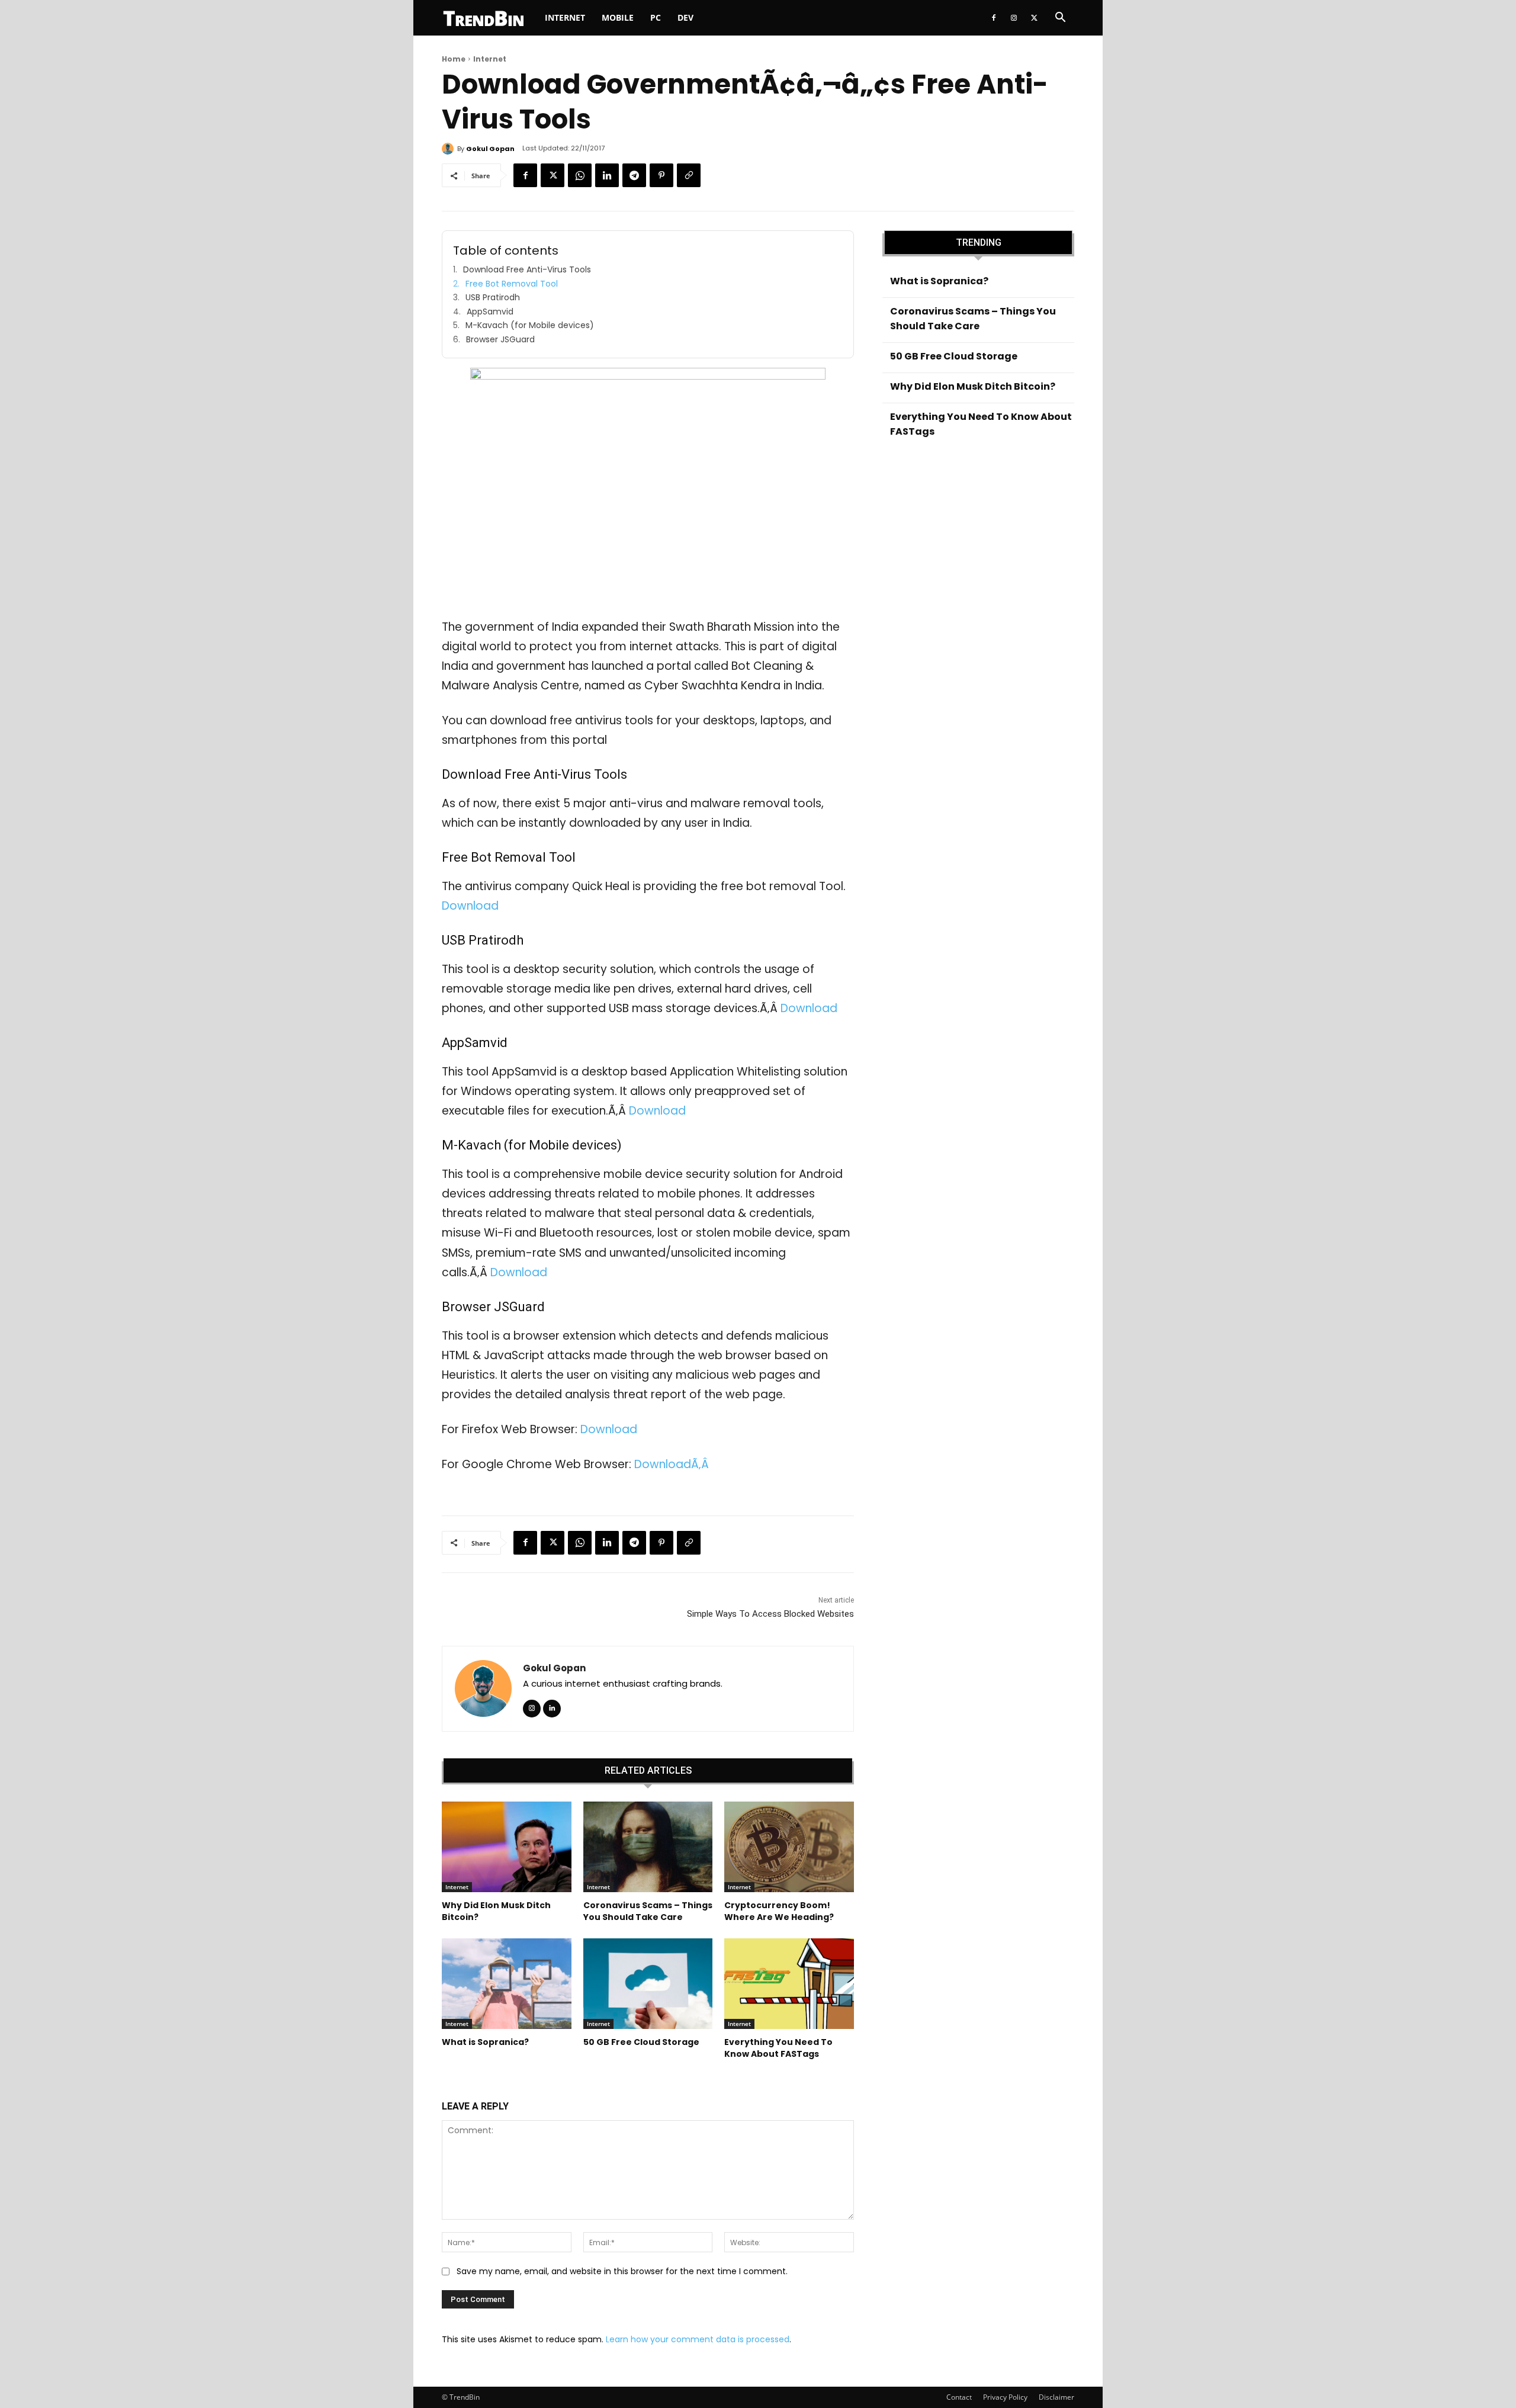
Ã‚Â (701, 1464)
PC (656, 17)
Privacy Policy (1005, 2397)
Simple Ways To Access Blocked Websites (770, 1614)
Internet (565, 17)
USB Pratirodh (493, 298)
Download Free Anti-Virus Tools (527, 270)
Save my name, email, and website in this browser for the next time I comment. (622, 2271)
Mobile (618, 17)
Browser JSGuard (500, 340)
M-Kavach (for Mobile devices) (530, 325)
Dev (685, 17)
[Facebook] (994, 18)
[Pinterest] (661, 175)
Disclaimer (1056, 2397)
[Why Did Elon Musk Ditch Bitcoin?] (507, 1847)
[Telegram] (634, 175)
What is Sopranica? (485, 2042)
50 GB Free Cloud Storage (641, 2042)
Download (470, 906)
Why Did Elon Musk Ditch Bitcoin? (496, 1911)
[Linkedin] (607, 175)
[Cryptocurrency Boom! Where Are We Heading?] (789, 1847)
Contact (959, 2397)
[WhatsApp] (580, 175)
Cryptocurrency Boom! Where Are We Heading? (779, 1911)
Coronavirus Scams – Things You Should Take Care (648, 1911)
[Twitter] (1034, 18)
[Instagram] (1014, 18)
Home (454, 59)
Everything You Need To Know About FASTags (778, 2048)
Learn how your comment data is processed (698, 2339)
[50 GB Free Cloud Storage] (648, 1984)
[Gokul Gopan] (449, 149)
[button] (1060, 19)
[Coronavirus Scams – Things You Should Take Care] (648, 1847)
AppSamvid (490, 312)
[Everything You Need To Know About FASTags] (789, 1984)
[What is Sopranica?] (507, 1984)
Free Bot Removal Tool (512, 284)
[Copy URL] (689, 175)
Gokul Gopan (490, 149)
